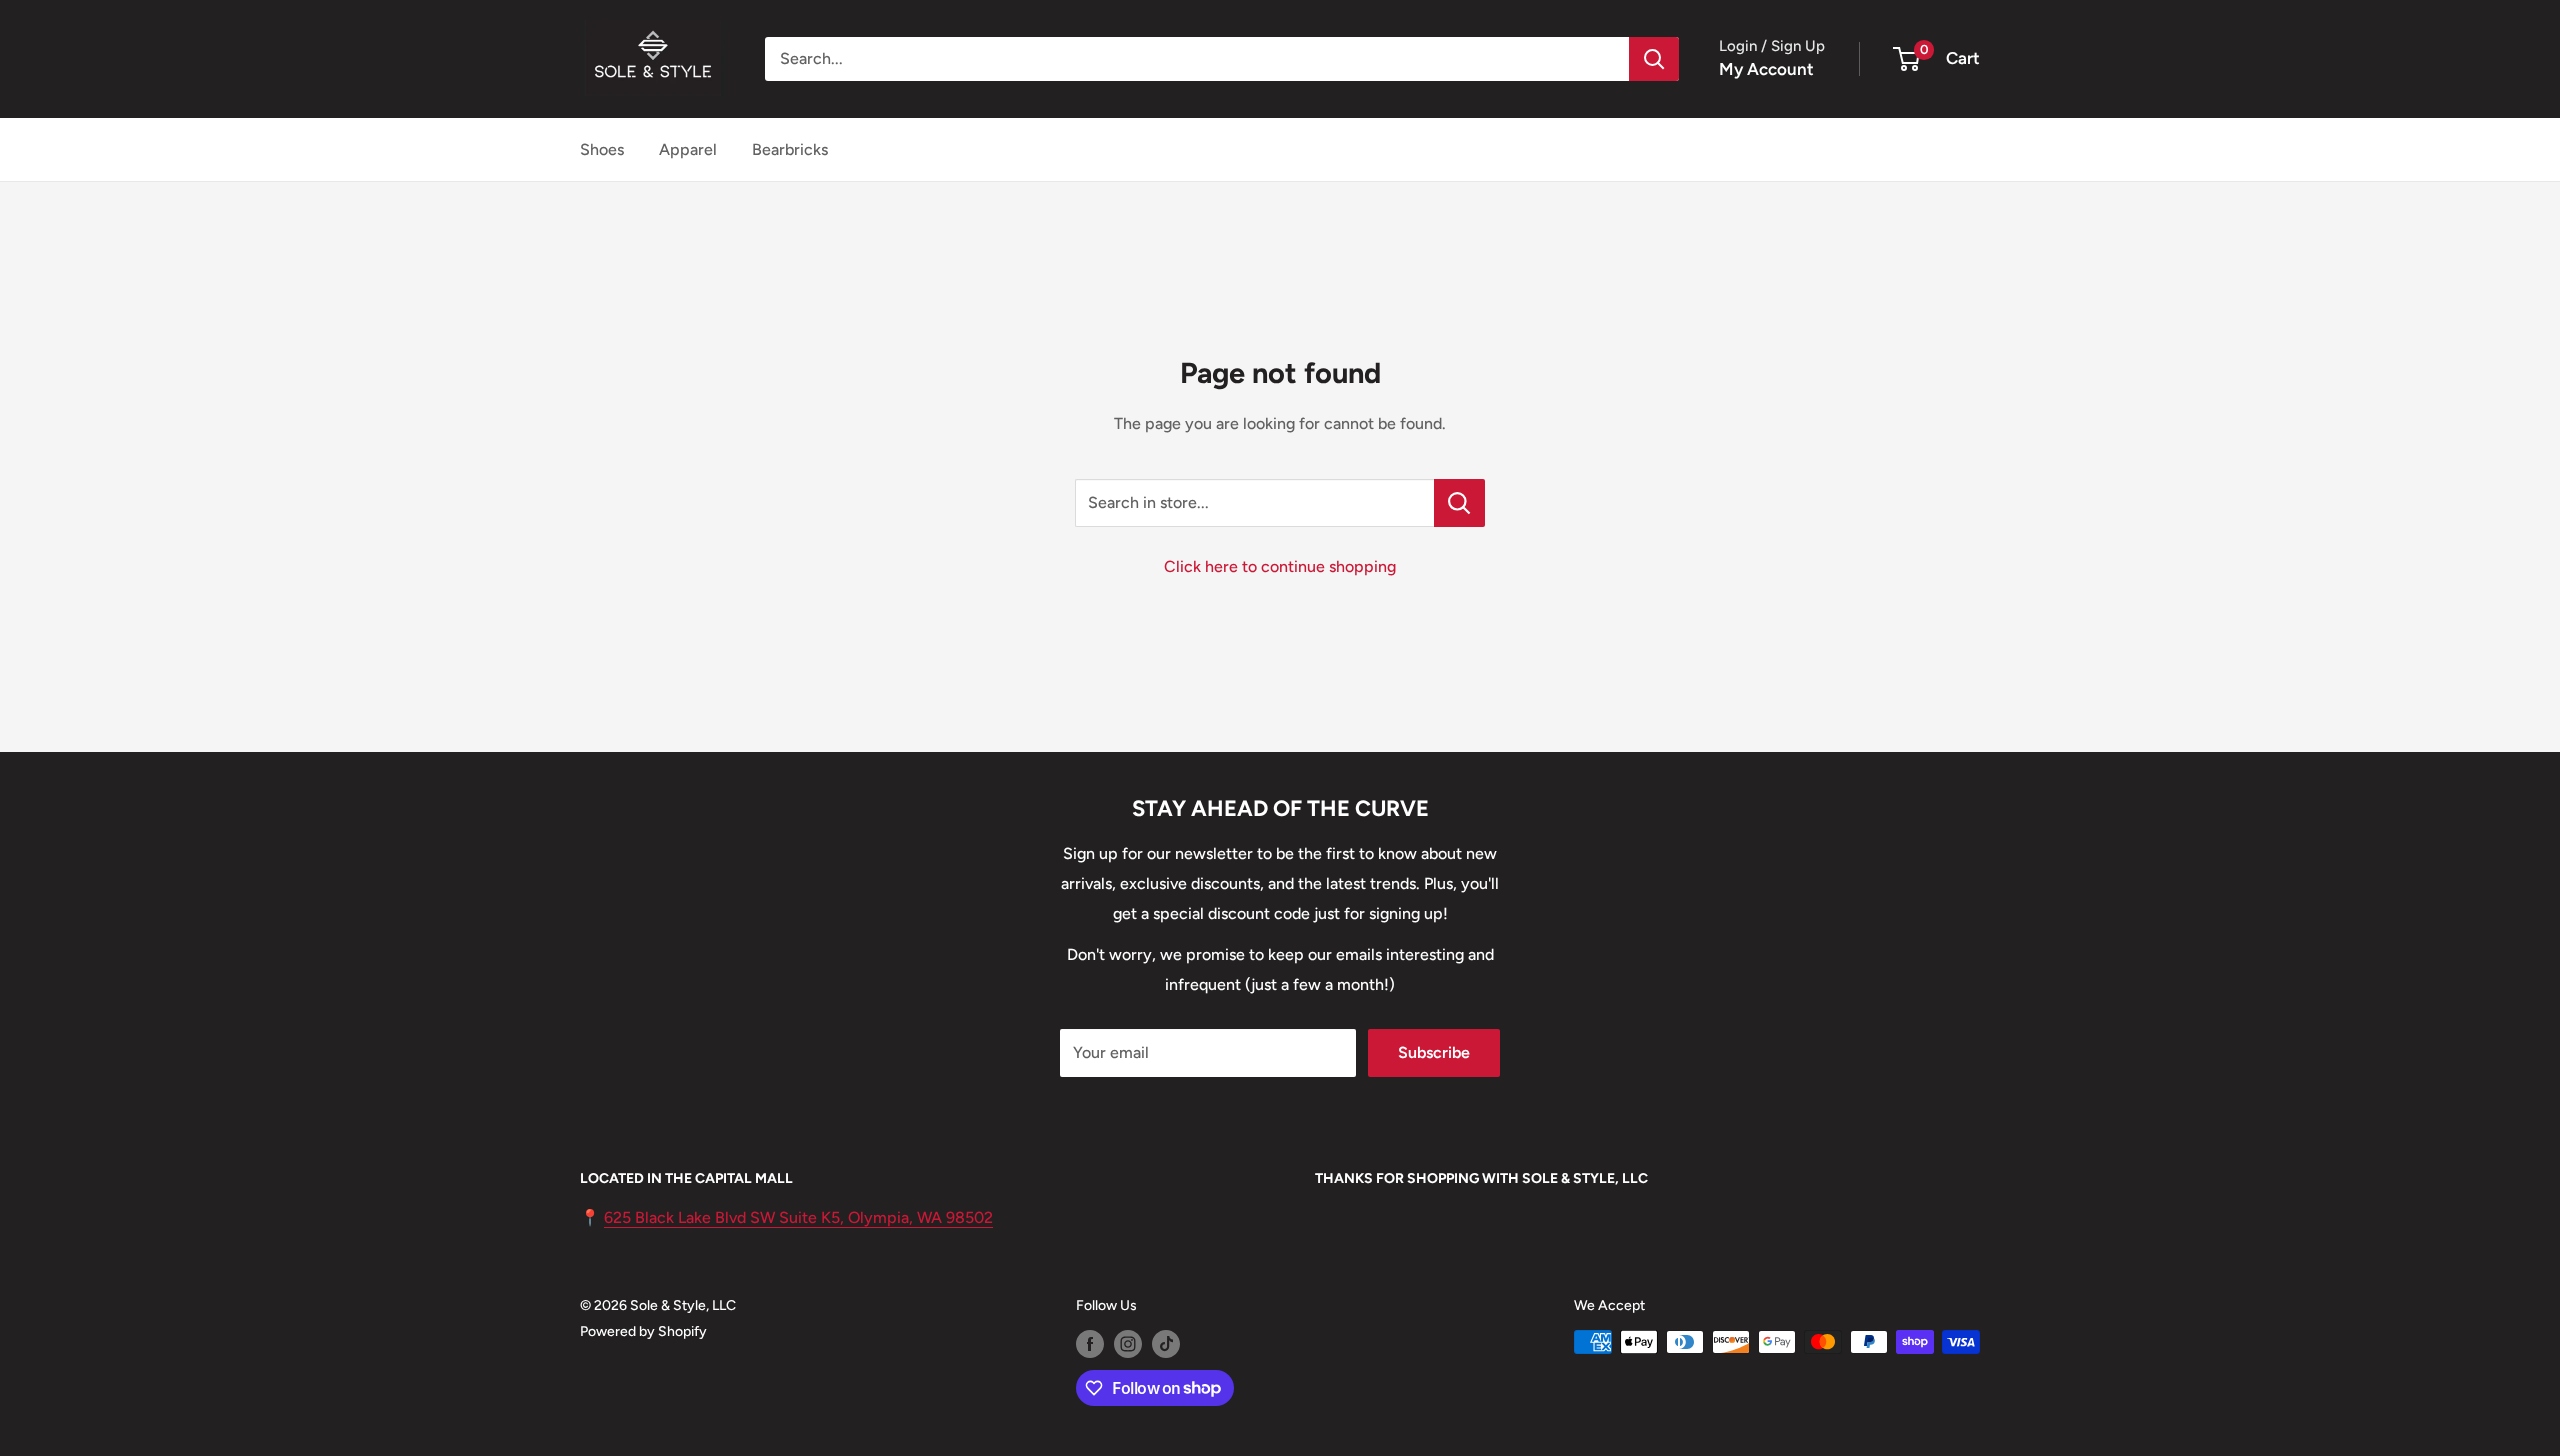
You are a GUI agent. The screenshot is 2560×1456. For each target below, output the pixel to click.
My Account (1766, 69)
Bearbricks (790, 149)
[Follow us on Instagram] (1128, 1344)
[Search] (1654, 59)
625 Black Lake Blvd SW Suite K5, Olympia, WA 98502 (798, 1217)
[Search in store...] (1459, 503)
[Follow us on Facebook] (1090, 1344)
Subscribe (1434, 1052)
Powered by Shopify (643, 1331)
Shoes (602, 149)
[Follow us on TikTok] (1166, 1344)
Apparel (688, 149)
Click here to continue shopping (1280, 566)
